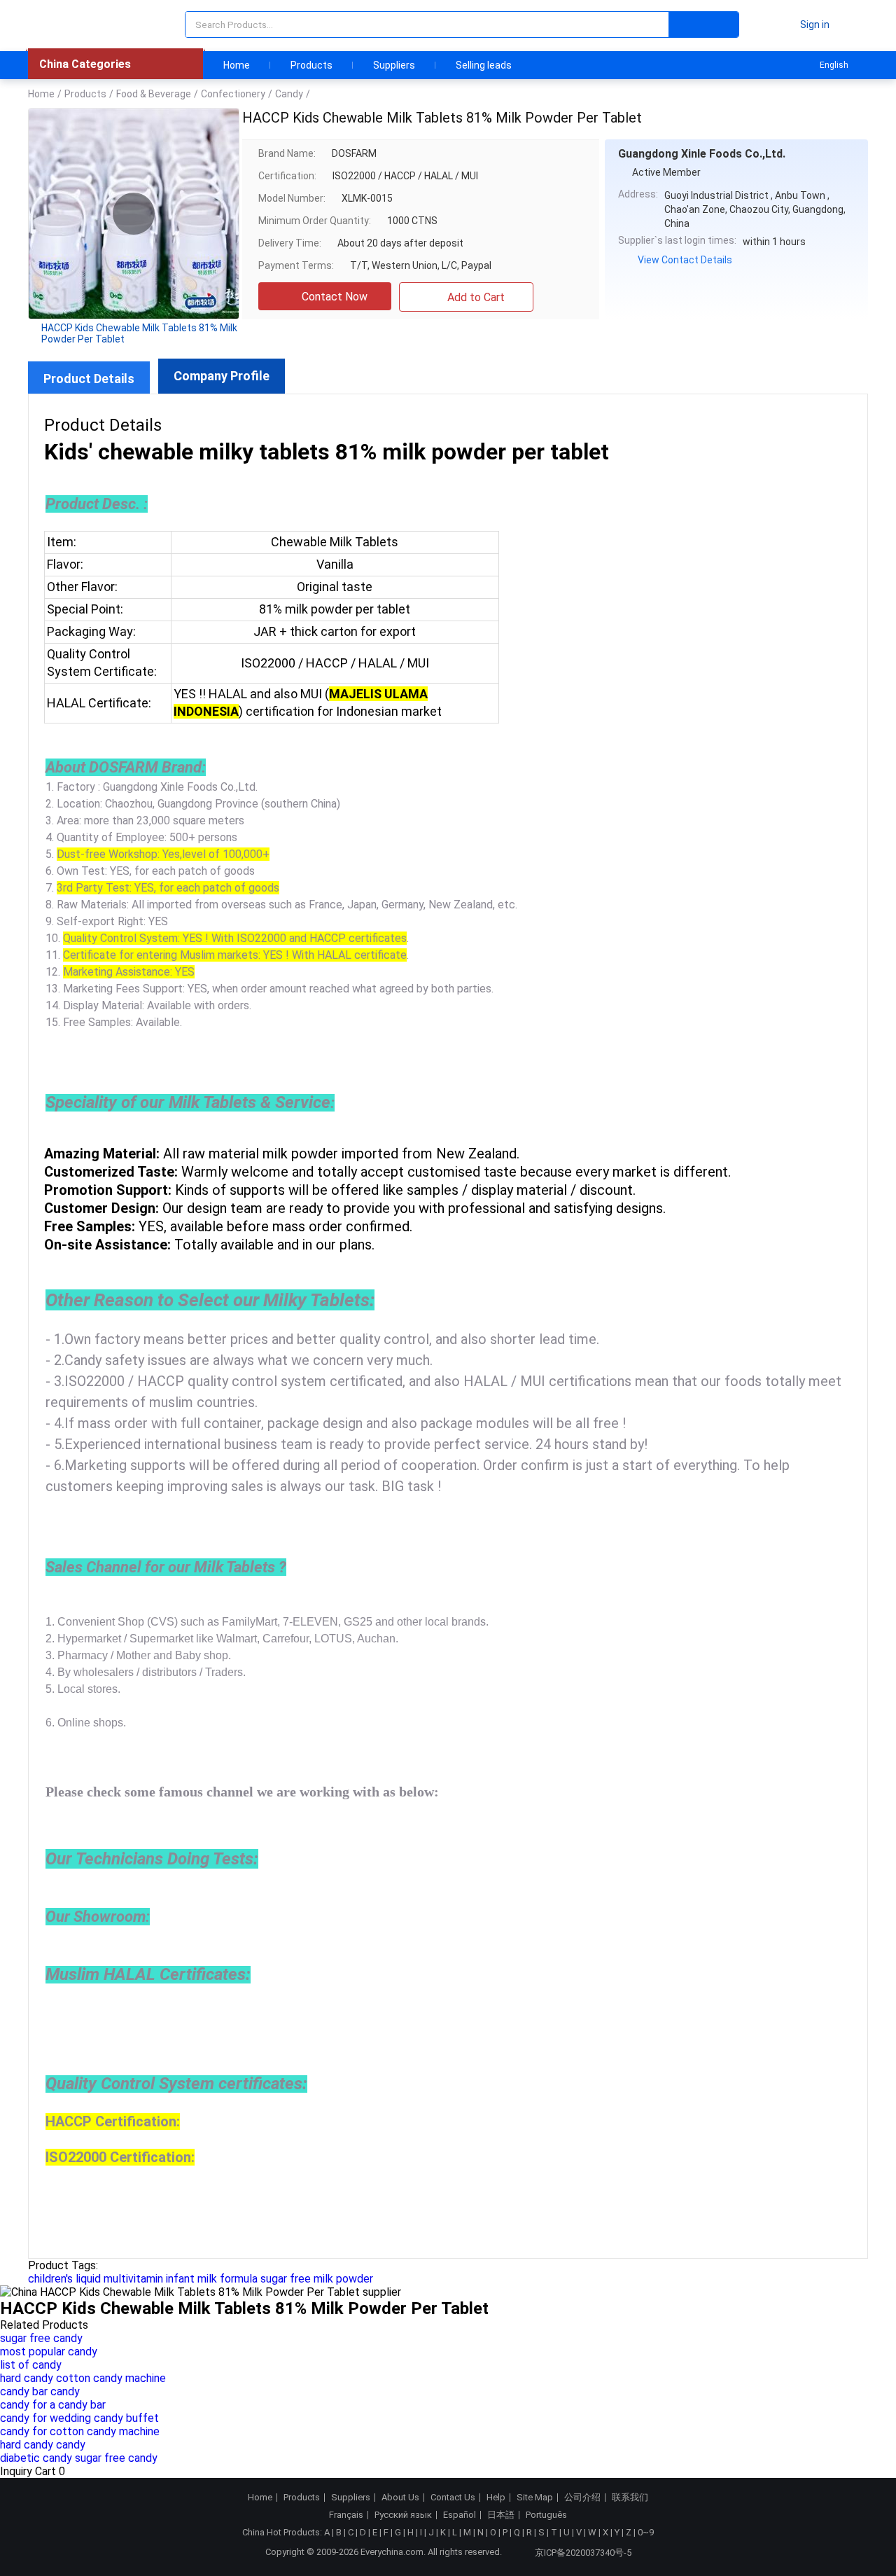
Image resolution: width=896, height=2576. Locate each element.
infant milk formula (212, 2279)
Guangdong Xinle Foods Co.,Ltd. (702, 154)
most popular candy (49, 2352)
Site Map (535, 2498)
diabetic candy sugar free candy (79, 2458)
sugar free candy (41, 2338)
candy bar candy (40, 2391)
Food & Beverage (154, 94)
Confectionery (233, 94)
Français (346, 2515)
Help (496, 2498)
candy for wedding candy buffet (79, 2418)
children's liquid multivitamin (96, 2279)
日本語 (501, 2515)
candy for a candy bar (53, 2405)
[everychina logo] (68, 25)
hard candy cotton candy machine (83, 2378)
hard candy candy (43, 2445)
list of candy (31, 2365)
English (834, 65)
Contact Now (335, 297)
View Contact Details (685, 260)
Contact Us (453, 2498)
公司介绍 (582, 2498)
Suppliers (394, 65)
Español (460, 2515)
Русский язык (403, 2515)
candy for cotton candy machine (80, 2431)
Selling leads (484, 65)
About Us (400, 2498)
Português (546, 2515)
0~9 (646, 2532)
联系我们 (630, 2498)
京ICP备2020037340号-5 (583, 2553)
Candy (289, 94)
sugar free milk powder (317, 2279)
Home (237, 65)
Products (311, 65)
